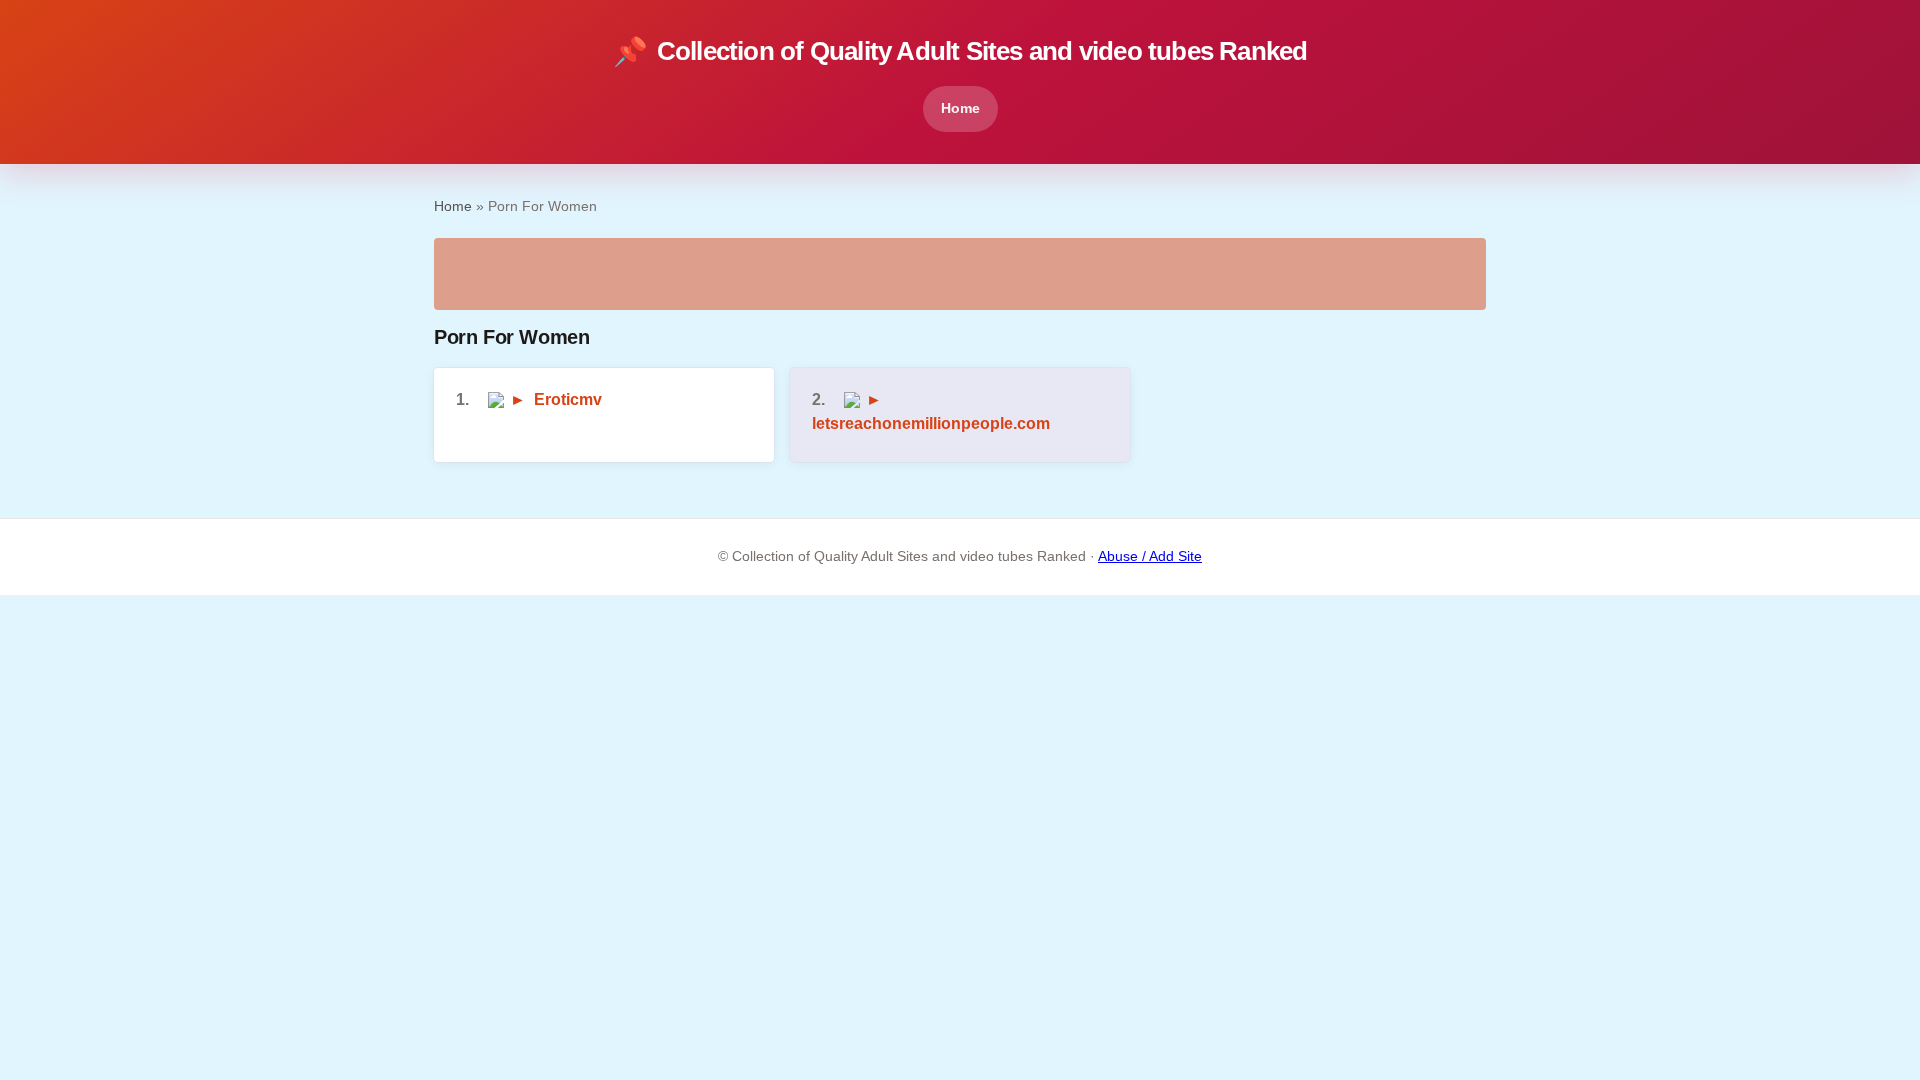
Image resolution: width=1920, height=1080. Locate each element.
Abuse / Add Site (1150, 556)
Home (960, 108)
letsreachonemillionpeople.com (931, 423)
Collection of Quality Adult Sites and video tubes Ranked (960, 51)
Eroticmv (568, 399)
